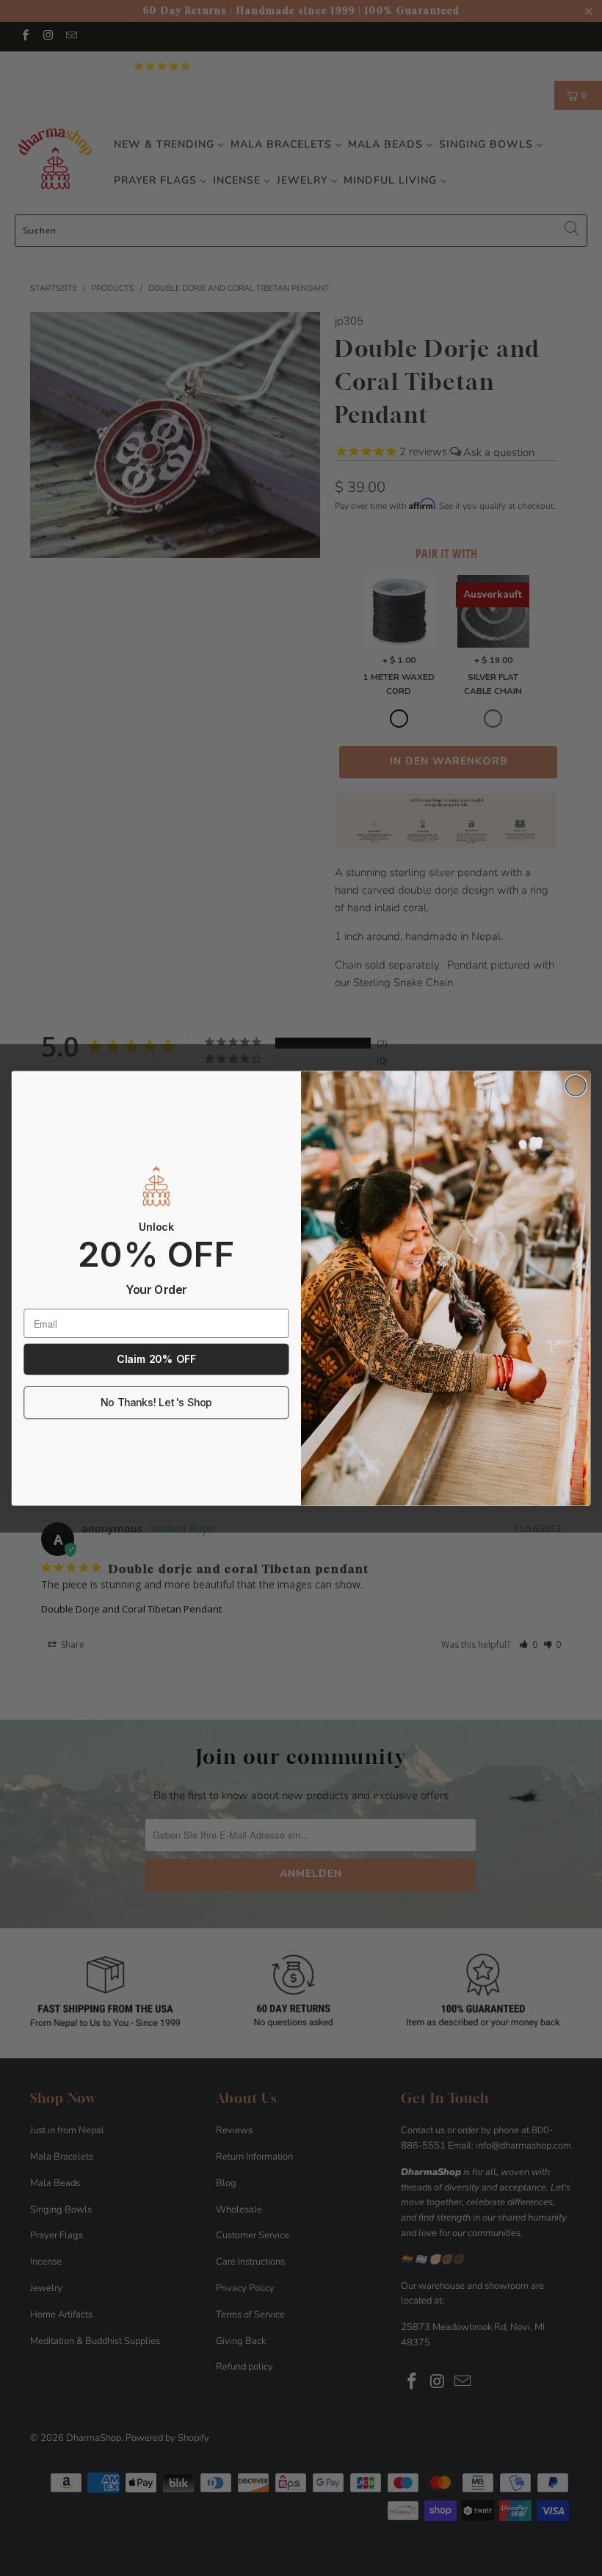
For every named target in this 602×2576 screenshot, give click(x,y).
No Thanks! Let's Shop (156, 1402)
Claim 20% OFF (156, 1359)
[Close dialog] (576, 1085)
